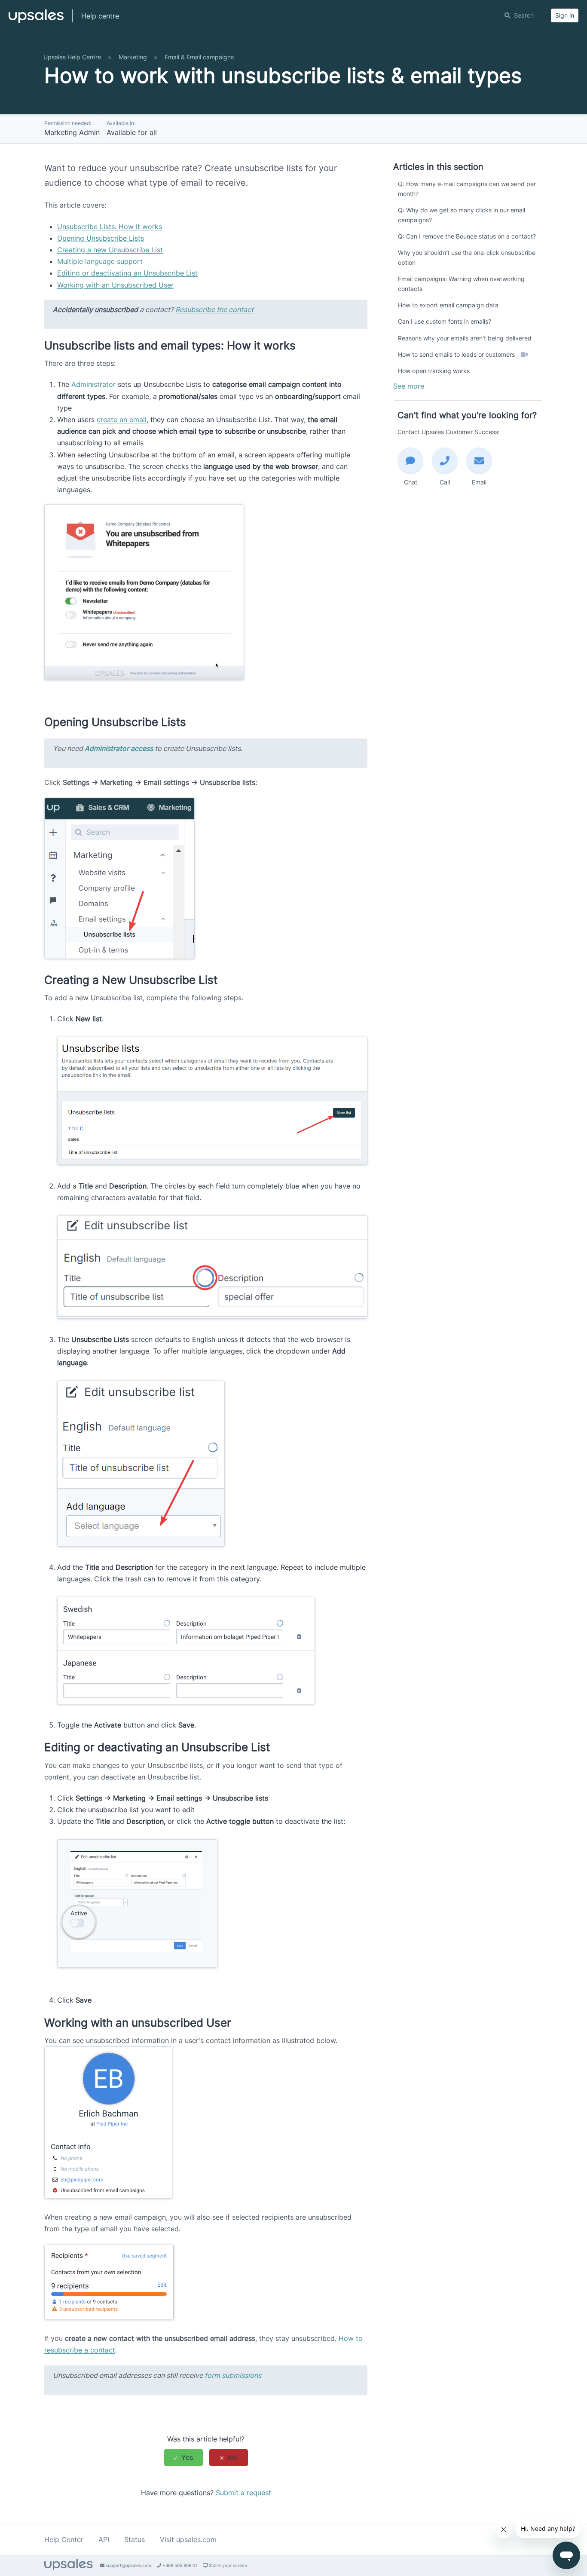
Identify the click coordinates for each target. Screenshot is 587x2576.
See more (409, 386)
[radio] (183, 2458)
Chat (411, 482)
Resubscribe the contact (214, 309)
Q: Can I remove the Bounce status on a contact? (467, 236)
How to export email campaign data (448, 305)
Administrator (93, 384)
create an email (122, 420)
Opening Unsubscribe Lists (101, 238)
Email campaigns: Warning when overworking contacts (461, 283)
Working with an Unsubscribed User (115, 285)
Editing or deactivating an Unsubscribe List (127, 273)
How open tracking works (434, 371)
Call (445, 482)
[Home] (36, 20)
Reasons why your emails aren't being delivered (465, 338)
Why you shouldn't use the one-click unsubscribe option (467, 257)
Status (135, 2539)
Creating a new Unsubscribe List (110, 250)
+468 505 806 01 (179, 2565)
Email (479, 482)
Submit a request (243, 2493)
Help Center (64, 2539)
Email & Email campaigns (199, 57)
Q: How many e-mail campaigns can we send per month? (467, 188)
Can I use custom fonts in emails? (445, 321)
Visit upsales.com (188, 2539)
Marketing (133, 57)
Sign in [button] (565, 15)
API (104, 2539)
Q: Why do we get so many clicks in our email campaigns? (462, 215)
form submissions (233, 2375)
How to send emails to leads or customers (457, 354)
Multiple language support (100, 261)
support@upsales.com (128, 2565)
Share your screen (227, 2565)
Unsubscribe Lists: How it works (110, 227)
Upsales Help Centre (72, 57)
